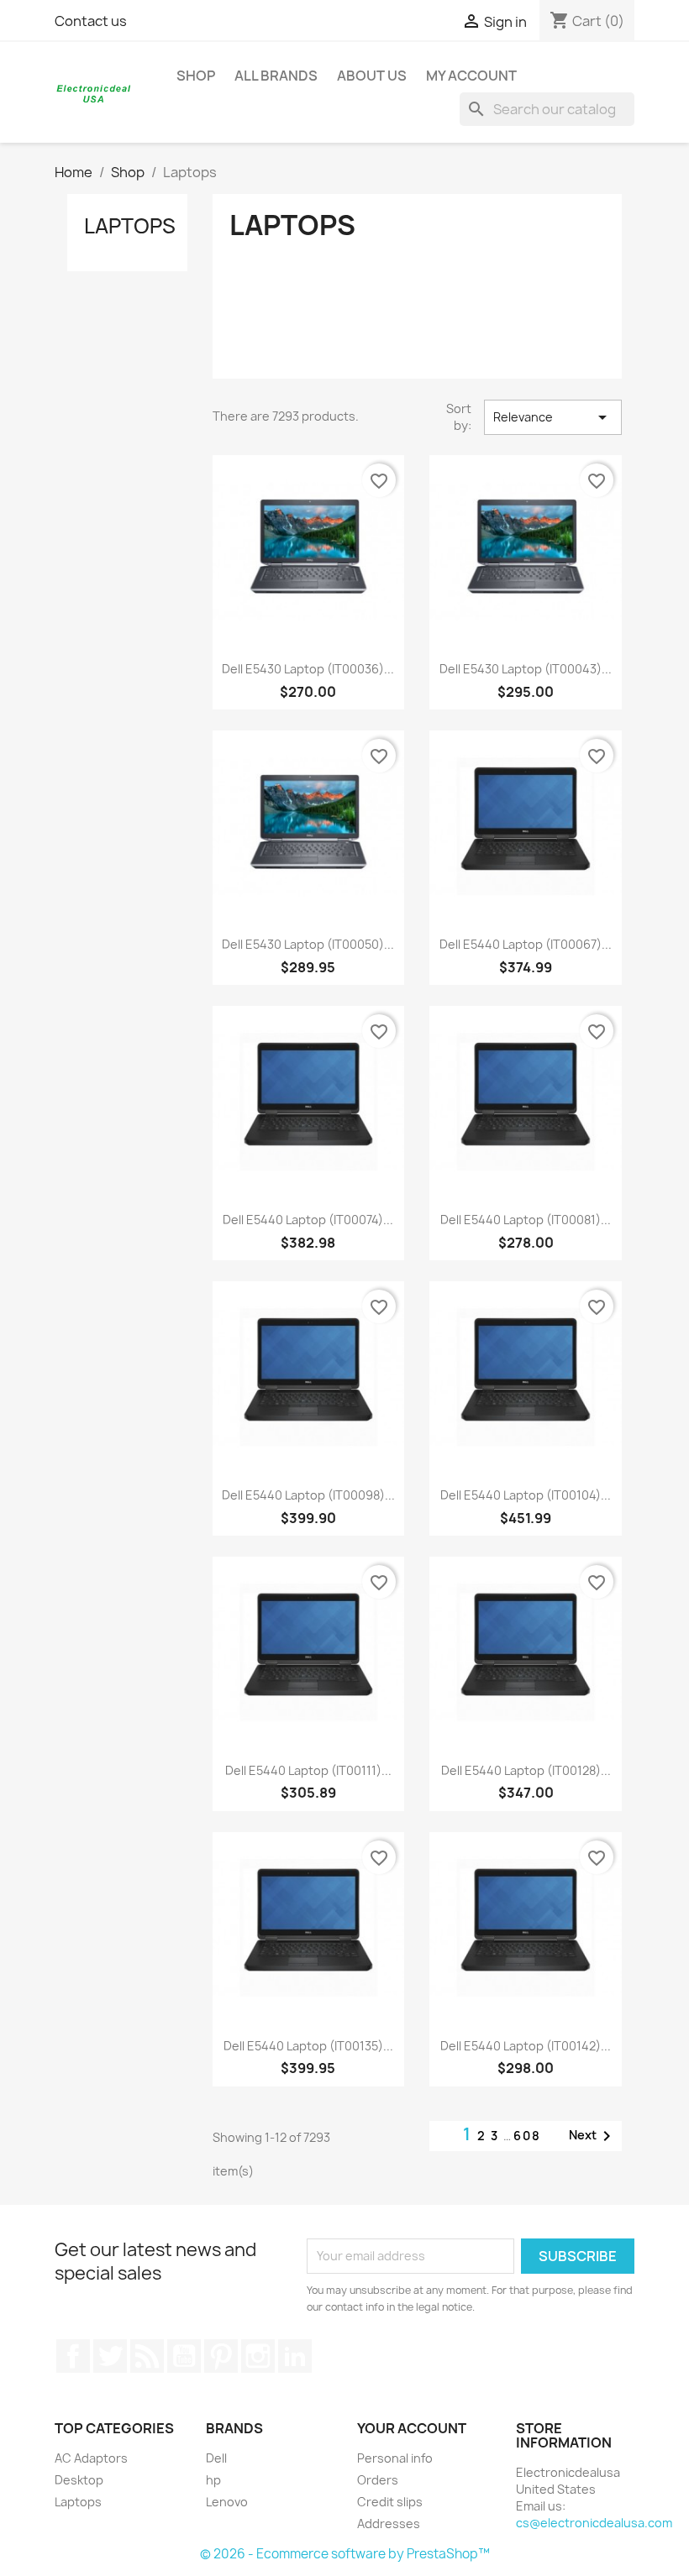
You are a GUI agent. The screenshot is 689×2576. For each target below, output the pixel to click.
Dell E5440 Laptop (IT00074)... (308, 1220)
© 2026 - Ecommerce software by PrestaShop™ (345, 2554)
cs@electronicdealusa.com (594, 2523)
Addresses (389, 2524)
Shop (196, 76)
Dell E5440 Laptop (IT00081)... (526, 1220)
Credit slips (390, 2502)
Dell (216, 2458)
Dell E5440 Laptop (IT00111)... (308, 1770)
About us (372, 76)
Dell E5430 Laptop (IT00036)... (308, 669)
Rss (147, 2356)
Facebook (73, 2356)
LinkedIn (295, 2356)
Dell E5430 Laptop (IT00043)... (526, 669)
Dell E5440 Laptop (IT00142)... (526, 2046)
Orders (378, 2480)
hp (213, 2480)
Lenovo (227, 2502)
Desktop (79, 2480)
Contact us (91, 21)
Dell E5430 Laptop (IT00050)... (308, 944)
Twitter (110, 2356)
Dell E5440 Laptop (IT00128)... (526, 1770)
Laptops (130, 226)
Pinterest (221, 2356)
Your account (412, 2428)
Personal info (395, 2458)
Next (593, 2136)
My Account (471, 76)
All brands (276, 76)
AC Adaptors (91, 2458)
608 (527, 2136)
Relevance (553, 417)
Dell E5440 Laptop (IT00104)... (526, 1495)
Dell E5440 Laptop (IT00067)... (526, 944)
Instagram (258, 2356)
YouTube (184, 2356)
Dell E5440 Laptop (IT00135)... (308, 2046)
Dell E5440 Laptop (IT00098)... (308, 1495)
